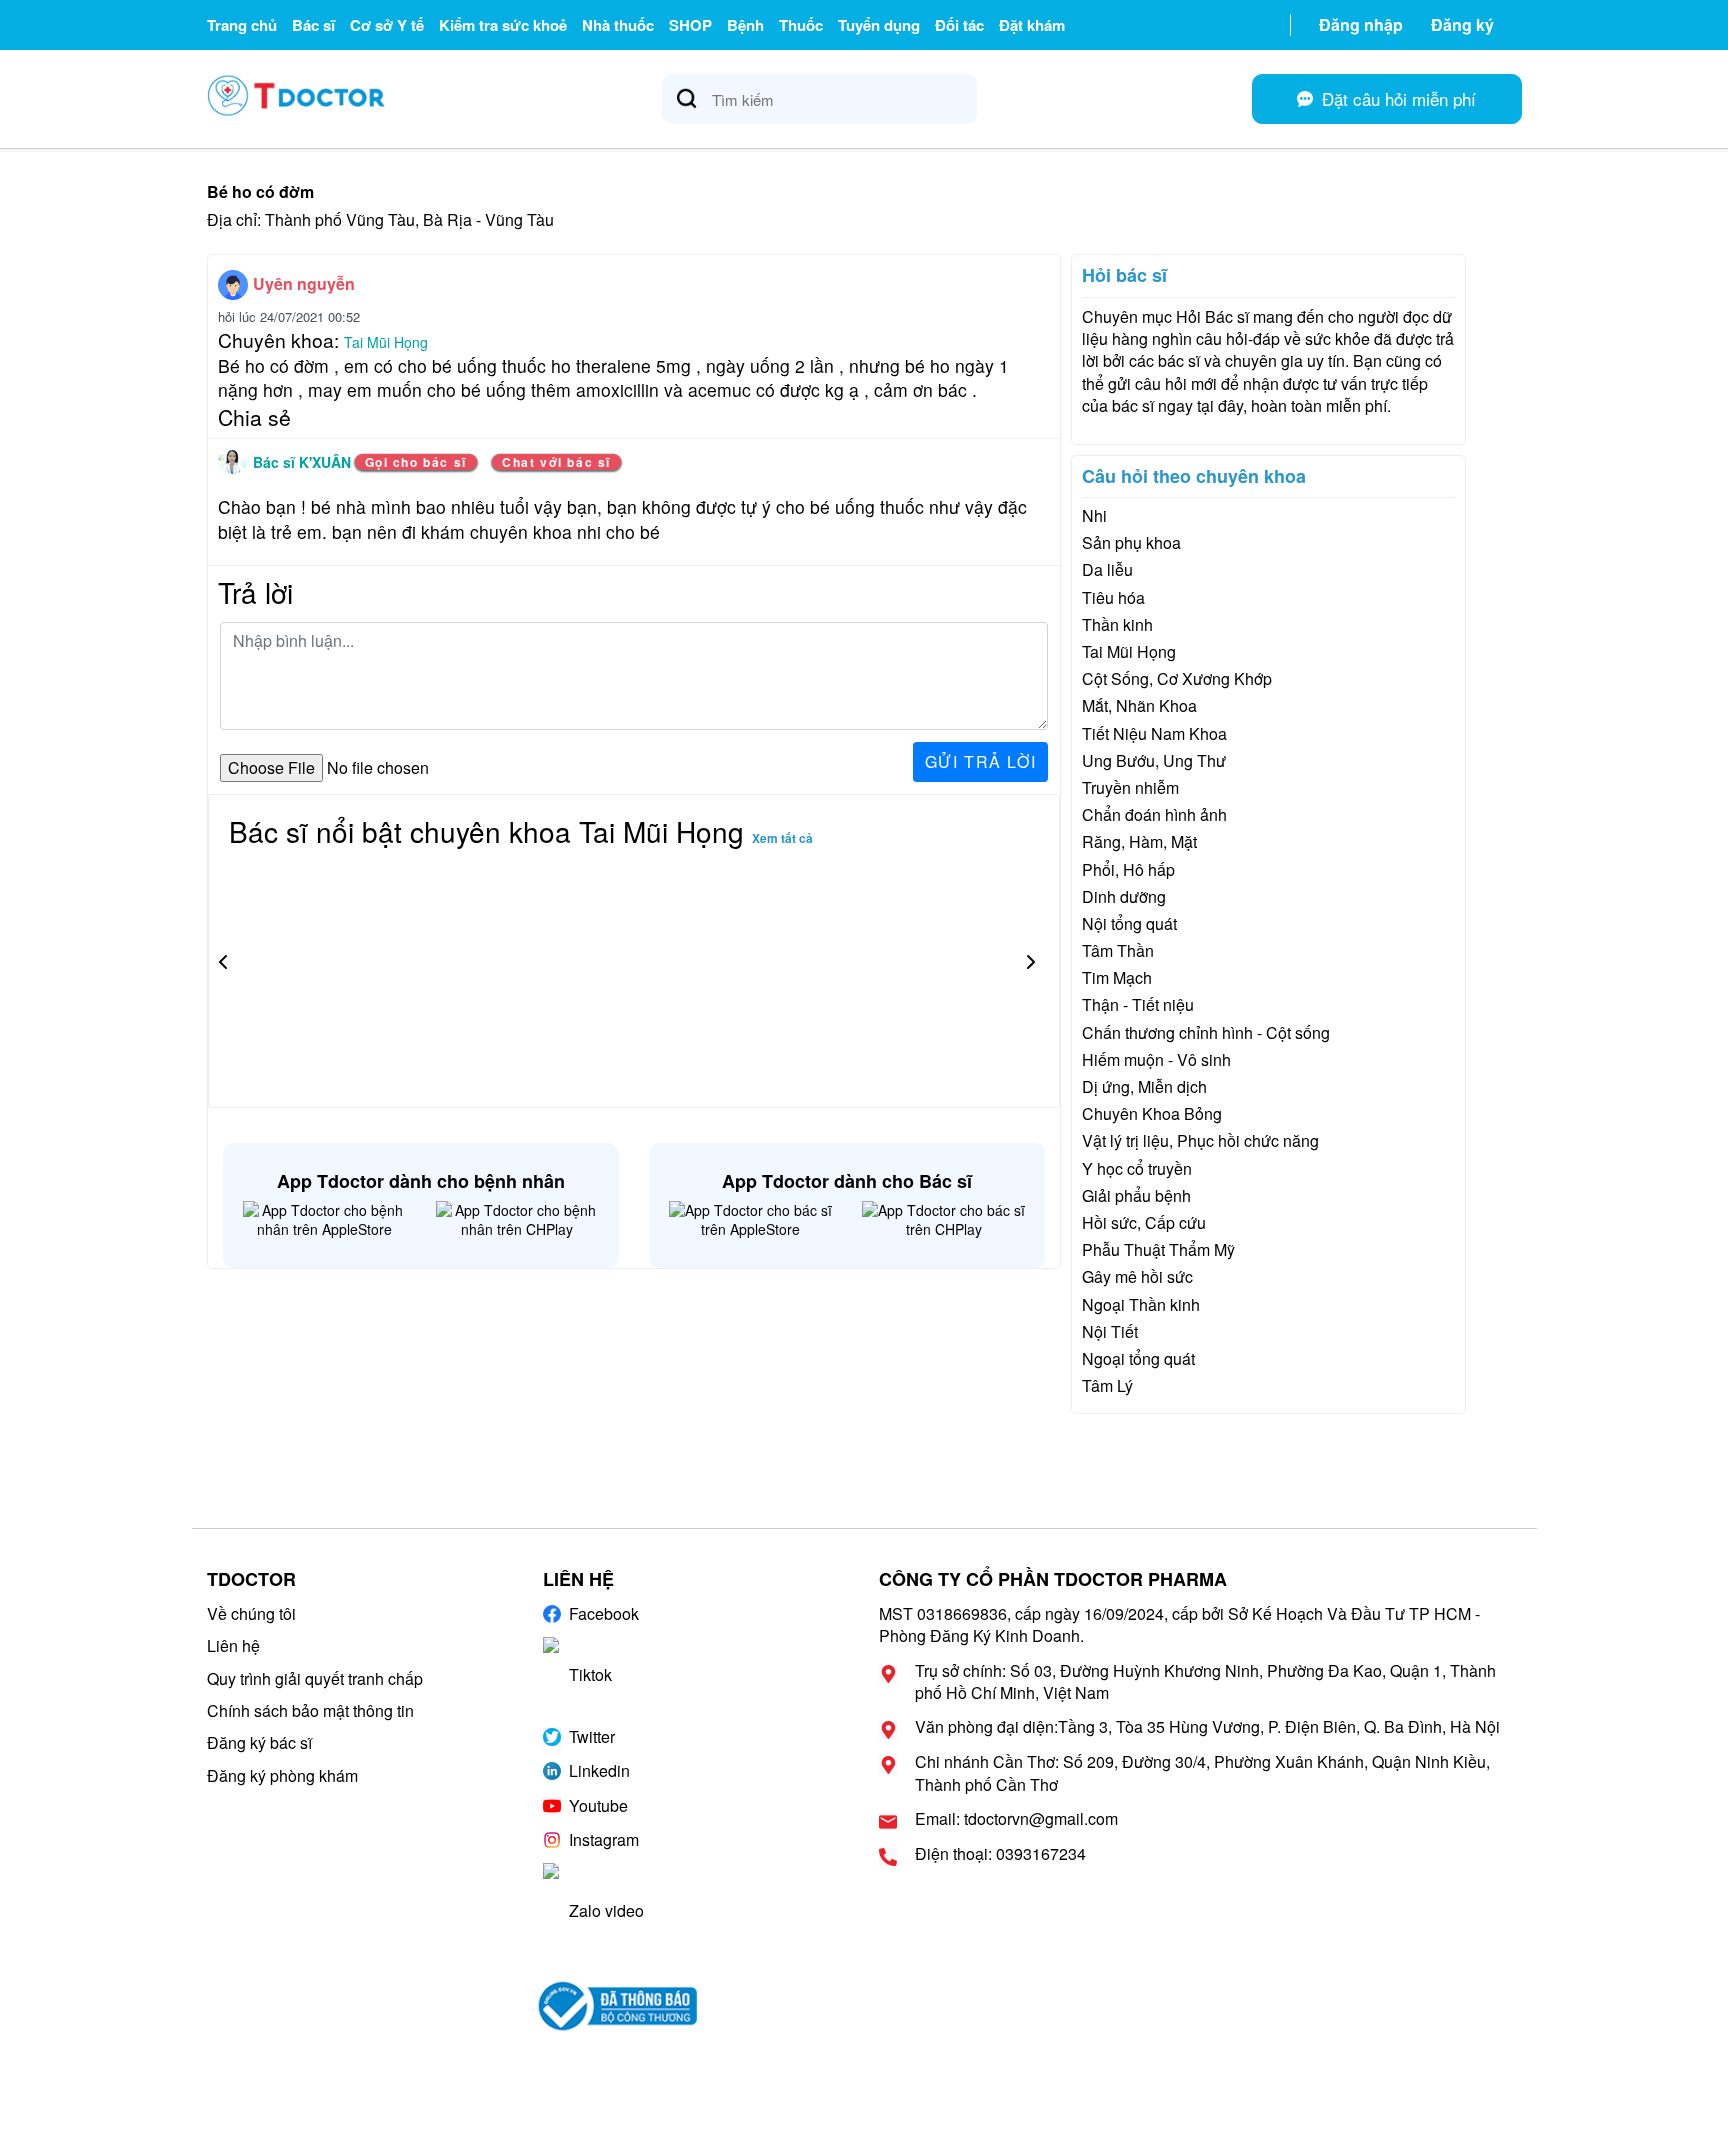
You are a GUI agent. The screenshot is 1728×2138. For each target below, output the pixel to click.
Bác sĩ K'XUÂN (304, 462)
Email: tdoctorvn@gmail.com (1016, 1819)
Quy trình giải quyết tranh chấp (315, 1678)
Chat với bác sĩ (556, 462)
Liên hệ (233, 1645)
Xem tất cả (782, 838)
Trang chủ (242, 25)
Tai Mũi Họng (386, 342)
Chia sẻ (254, 417)
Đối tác (959, 25)
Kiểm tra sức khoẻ (503, 25)
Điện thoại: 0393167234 (1000, 1854)
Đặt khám (1032, 25)
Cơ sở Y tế (387, 25)
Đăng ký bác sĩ (259, 1742)
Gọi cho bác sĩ (416, 462)
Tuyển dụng (879, 25)
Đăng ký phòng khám (282, 1775)
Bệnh (745, 25)
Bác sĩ (313, 25)
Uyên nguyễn (304, 283)
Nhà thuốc (618, 25)
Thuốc (801, 25)
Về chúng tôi (251, 1613)
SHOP (690, 25)
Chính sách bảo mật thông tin (310, 1710)
